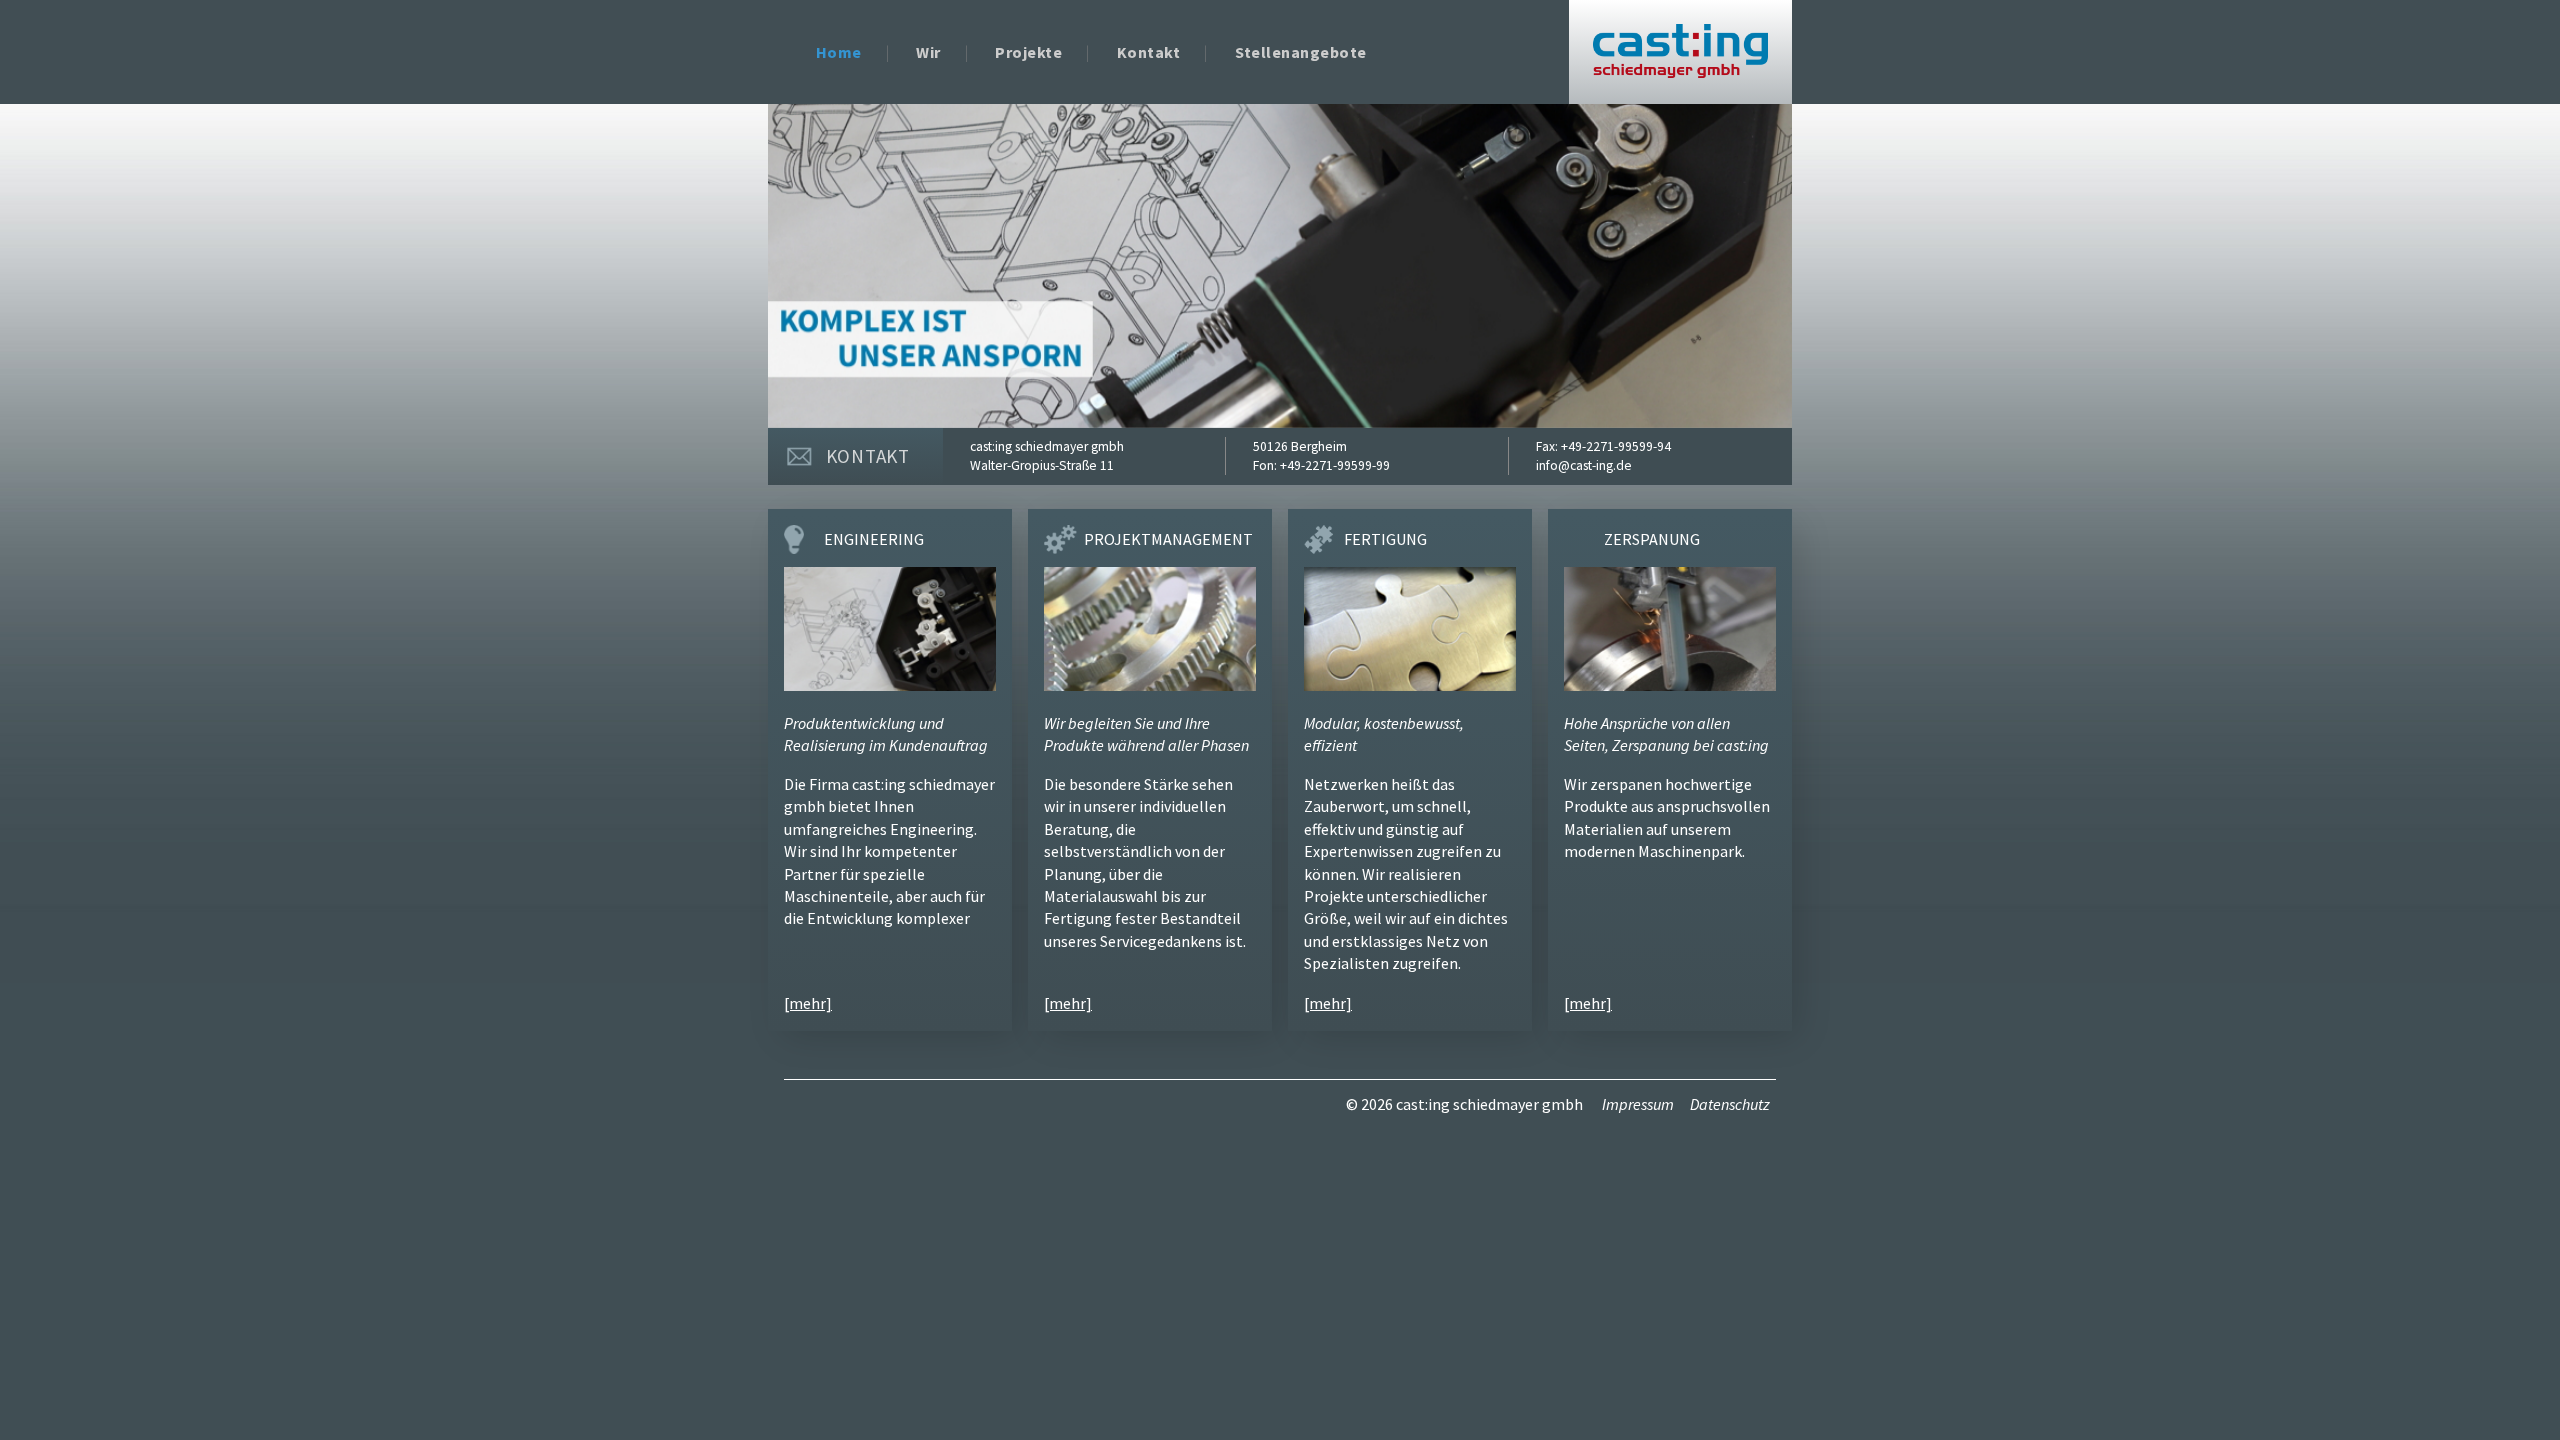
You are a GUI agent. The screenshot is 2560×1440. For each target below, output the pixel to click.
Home (839, 52)
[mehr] (808, 1003)
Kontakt (1148, 52)
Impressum (1638, 1104)
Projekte (1028, 52)
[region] (1280, 266)
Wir (928, 52)
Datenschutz (1730, 1104)
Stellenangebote (1301, 52)
